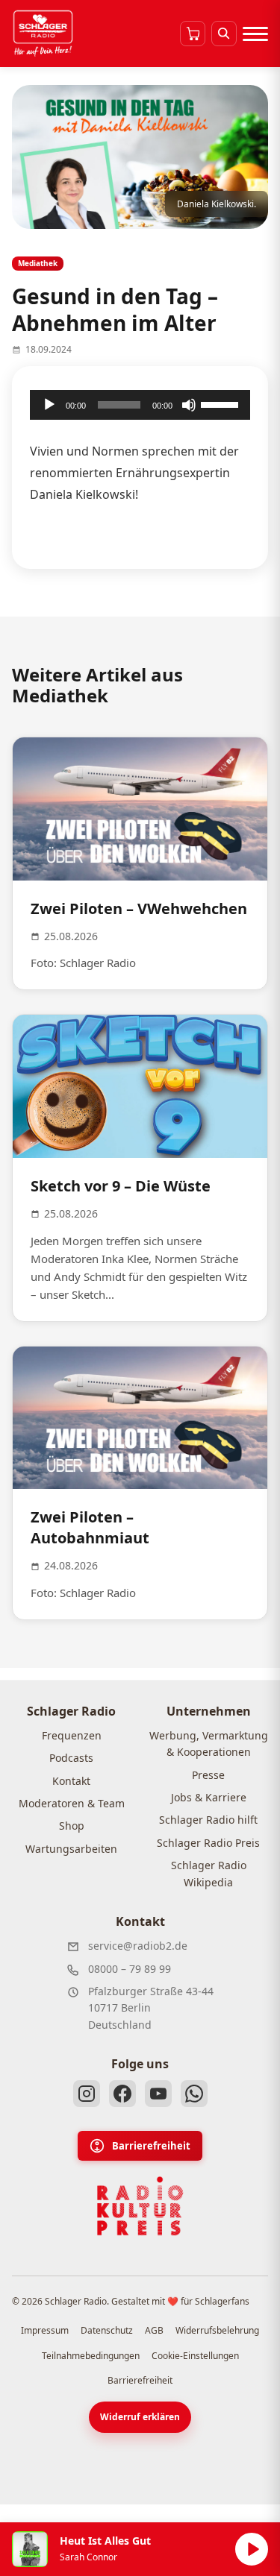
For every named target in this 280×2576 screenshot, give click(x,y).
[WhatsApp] (194, 2094)
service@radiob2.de (138, 1946)
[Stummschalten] (189, 405)
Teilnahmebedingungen (91, 2356)
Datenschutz (107, 2330)
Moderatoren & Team (72, 1803)
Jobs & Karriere (209, 1797)
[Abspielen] (252, 2549)
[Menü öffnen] (255, 34)
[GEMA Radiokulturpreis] (140, 2206)
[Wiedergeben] (49, 405)
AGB (154, 2330)
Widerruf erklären (140, 2417)
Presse (208, 1775)
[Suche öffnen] (224, 34)
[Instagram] (87, 2094)
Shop (72, 1826)
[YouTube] (158, 2094)
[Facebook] (122, 2094)
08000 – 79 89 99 (130, 1969)
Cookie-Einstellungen (195, 2356)
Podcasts (71, 1758)
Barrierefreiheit (151, 2146)
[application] (140, 405)
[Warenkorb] (193, 34)
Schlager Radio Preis (208, 1843)
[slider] (222, 403)
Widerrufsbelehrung (217, 2330)
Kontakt (71, 1781)
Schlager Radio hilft (208, 1820)
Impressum (45, 2330)
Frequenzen (72, 1735)
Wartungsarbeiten (71, 1849)
